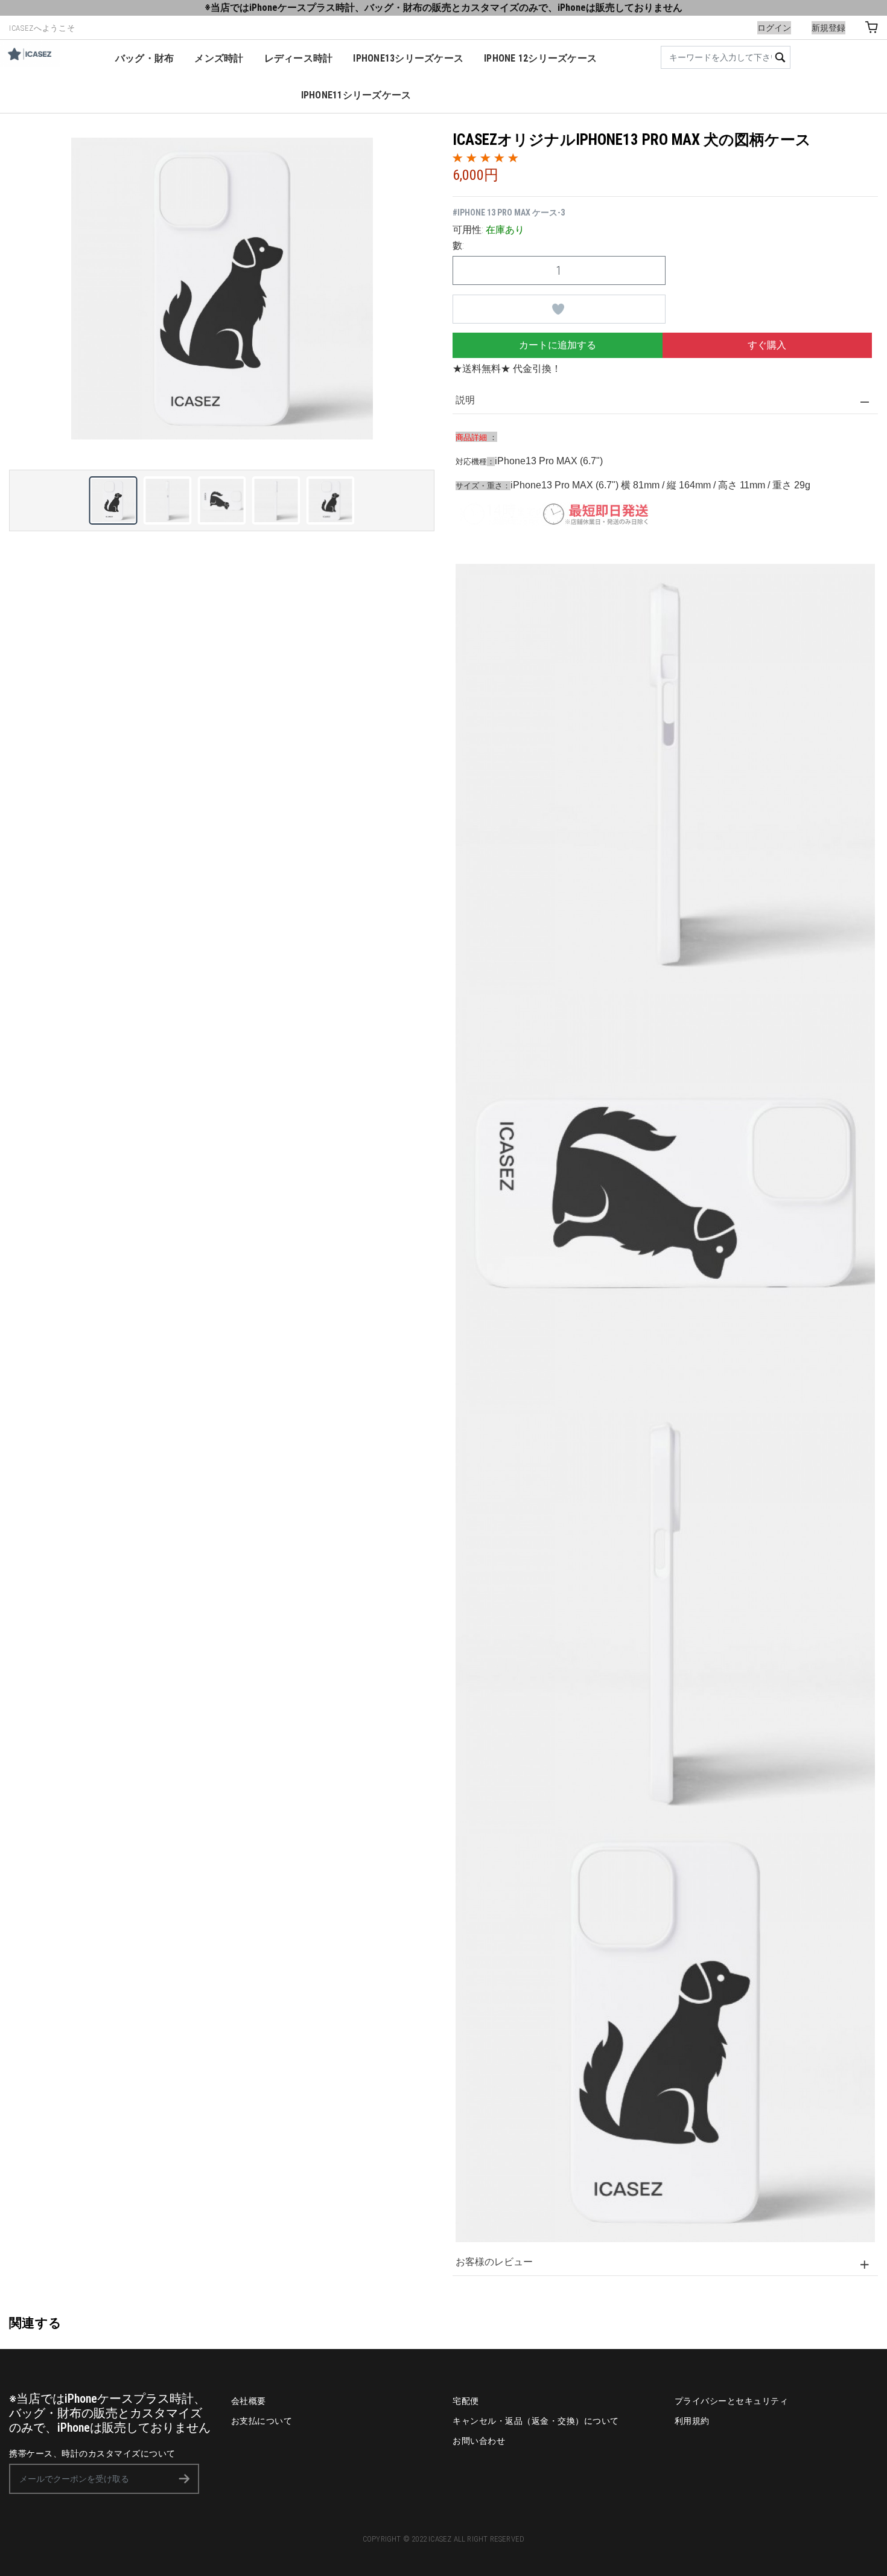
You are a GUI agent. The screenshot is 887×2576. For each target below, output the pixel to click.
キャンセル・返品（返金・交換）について (536, 2421)
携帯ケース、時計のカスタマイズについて (92, 2453)
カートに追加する (558, 345)
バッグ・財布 (145, 58)
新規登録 (828, 28)
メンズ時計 (219, 58)
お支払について (262, 2421)
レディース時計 (299, 58)
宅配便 (466, 2401)
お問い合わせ (479, 2441)
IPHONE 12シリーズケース (540, 58)
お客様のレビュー (494, 2262)
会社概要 (249, 2401)
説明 (465, 400)
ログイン (774, 28)
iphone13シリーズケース (408, 58)
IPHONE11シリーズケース (356, 95)
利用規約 (692, 2421)
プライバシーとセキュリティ (732, 2401)
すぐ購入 (767, 345)
